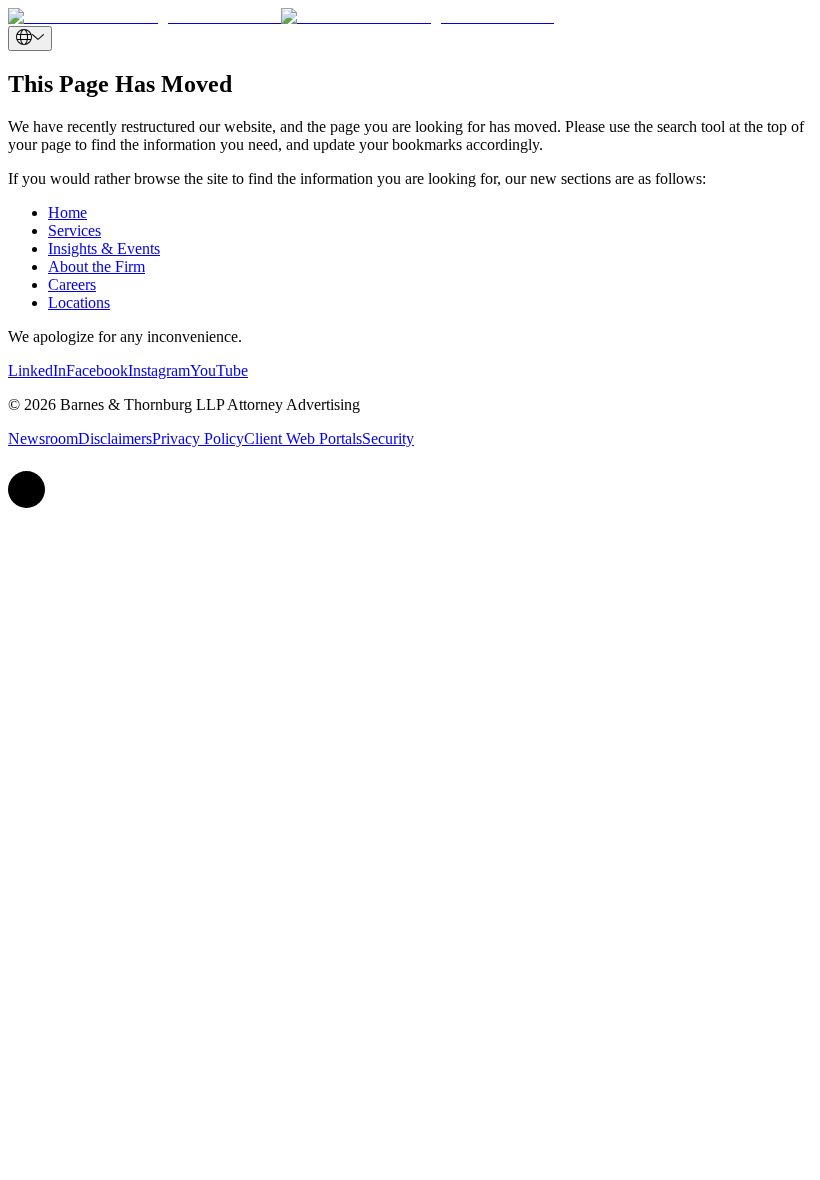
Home (67, 212)
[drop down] (30, 38)
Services (74, 230)
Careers (72, 284)
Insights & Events (104, 248)
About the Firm (96, 266)
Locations (79, 302)
